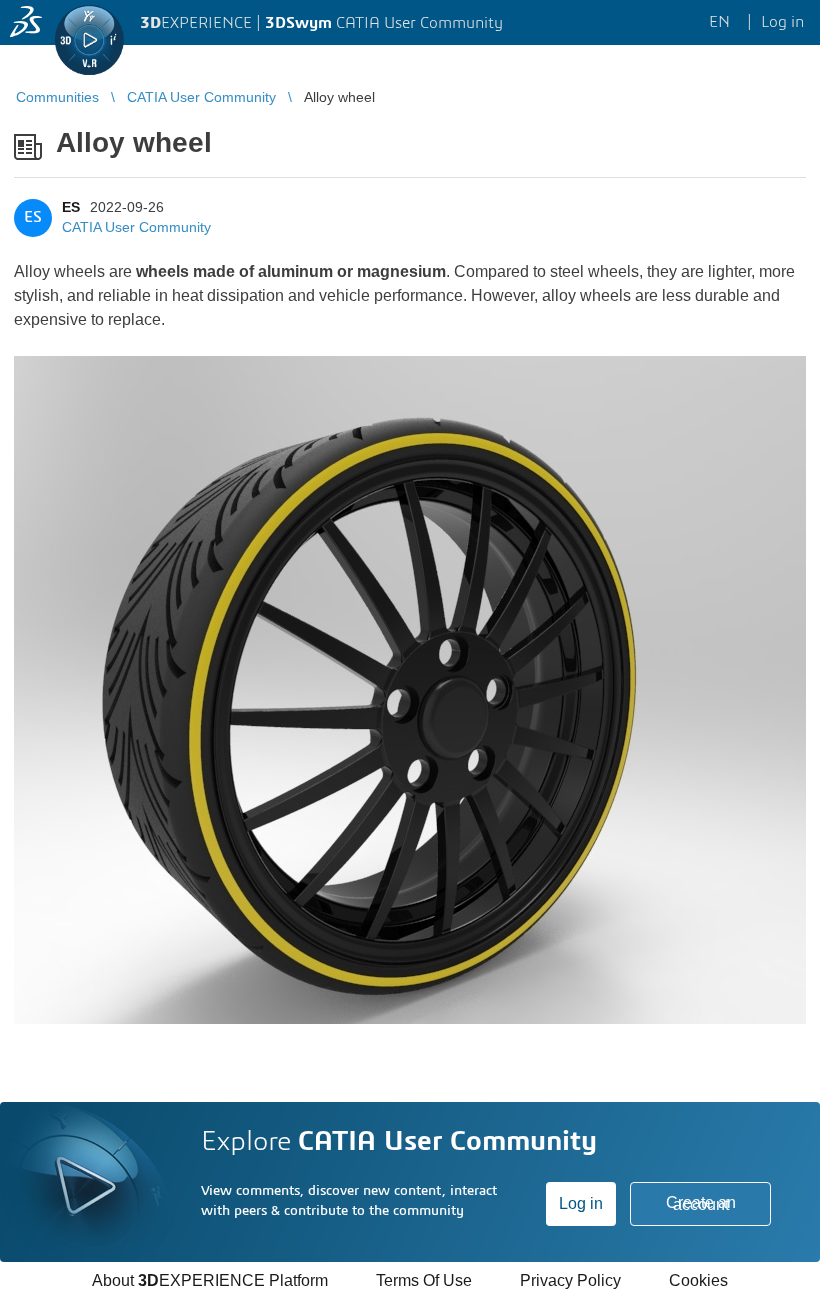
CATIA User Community (136, 227)
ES (71, 207)
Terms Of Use (424, 1280)
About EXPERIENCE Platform (210, 1280)
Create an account (701, 1203)
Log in (581, 1203)
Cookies (698, 1280)
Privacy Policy (570, 1280)
